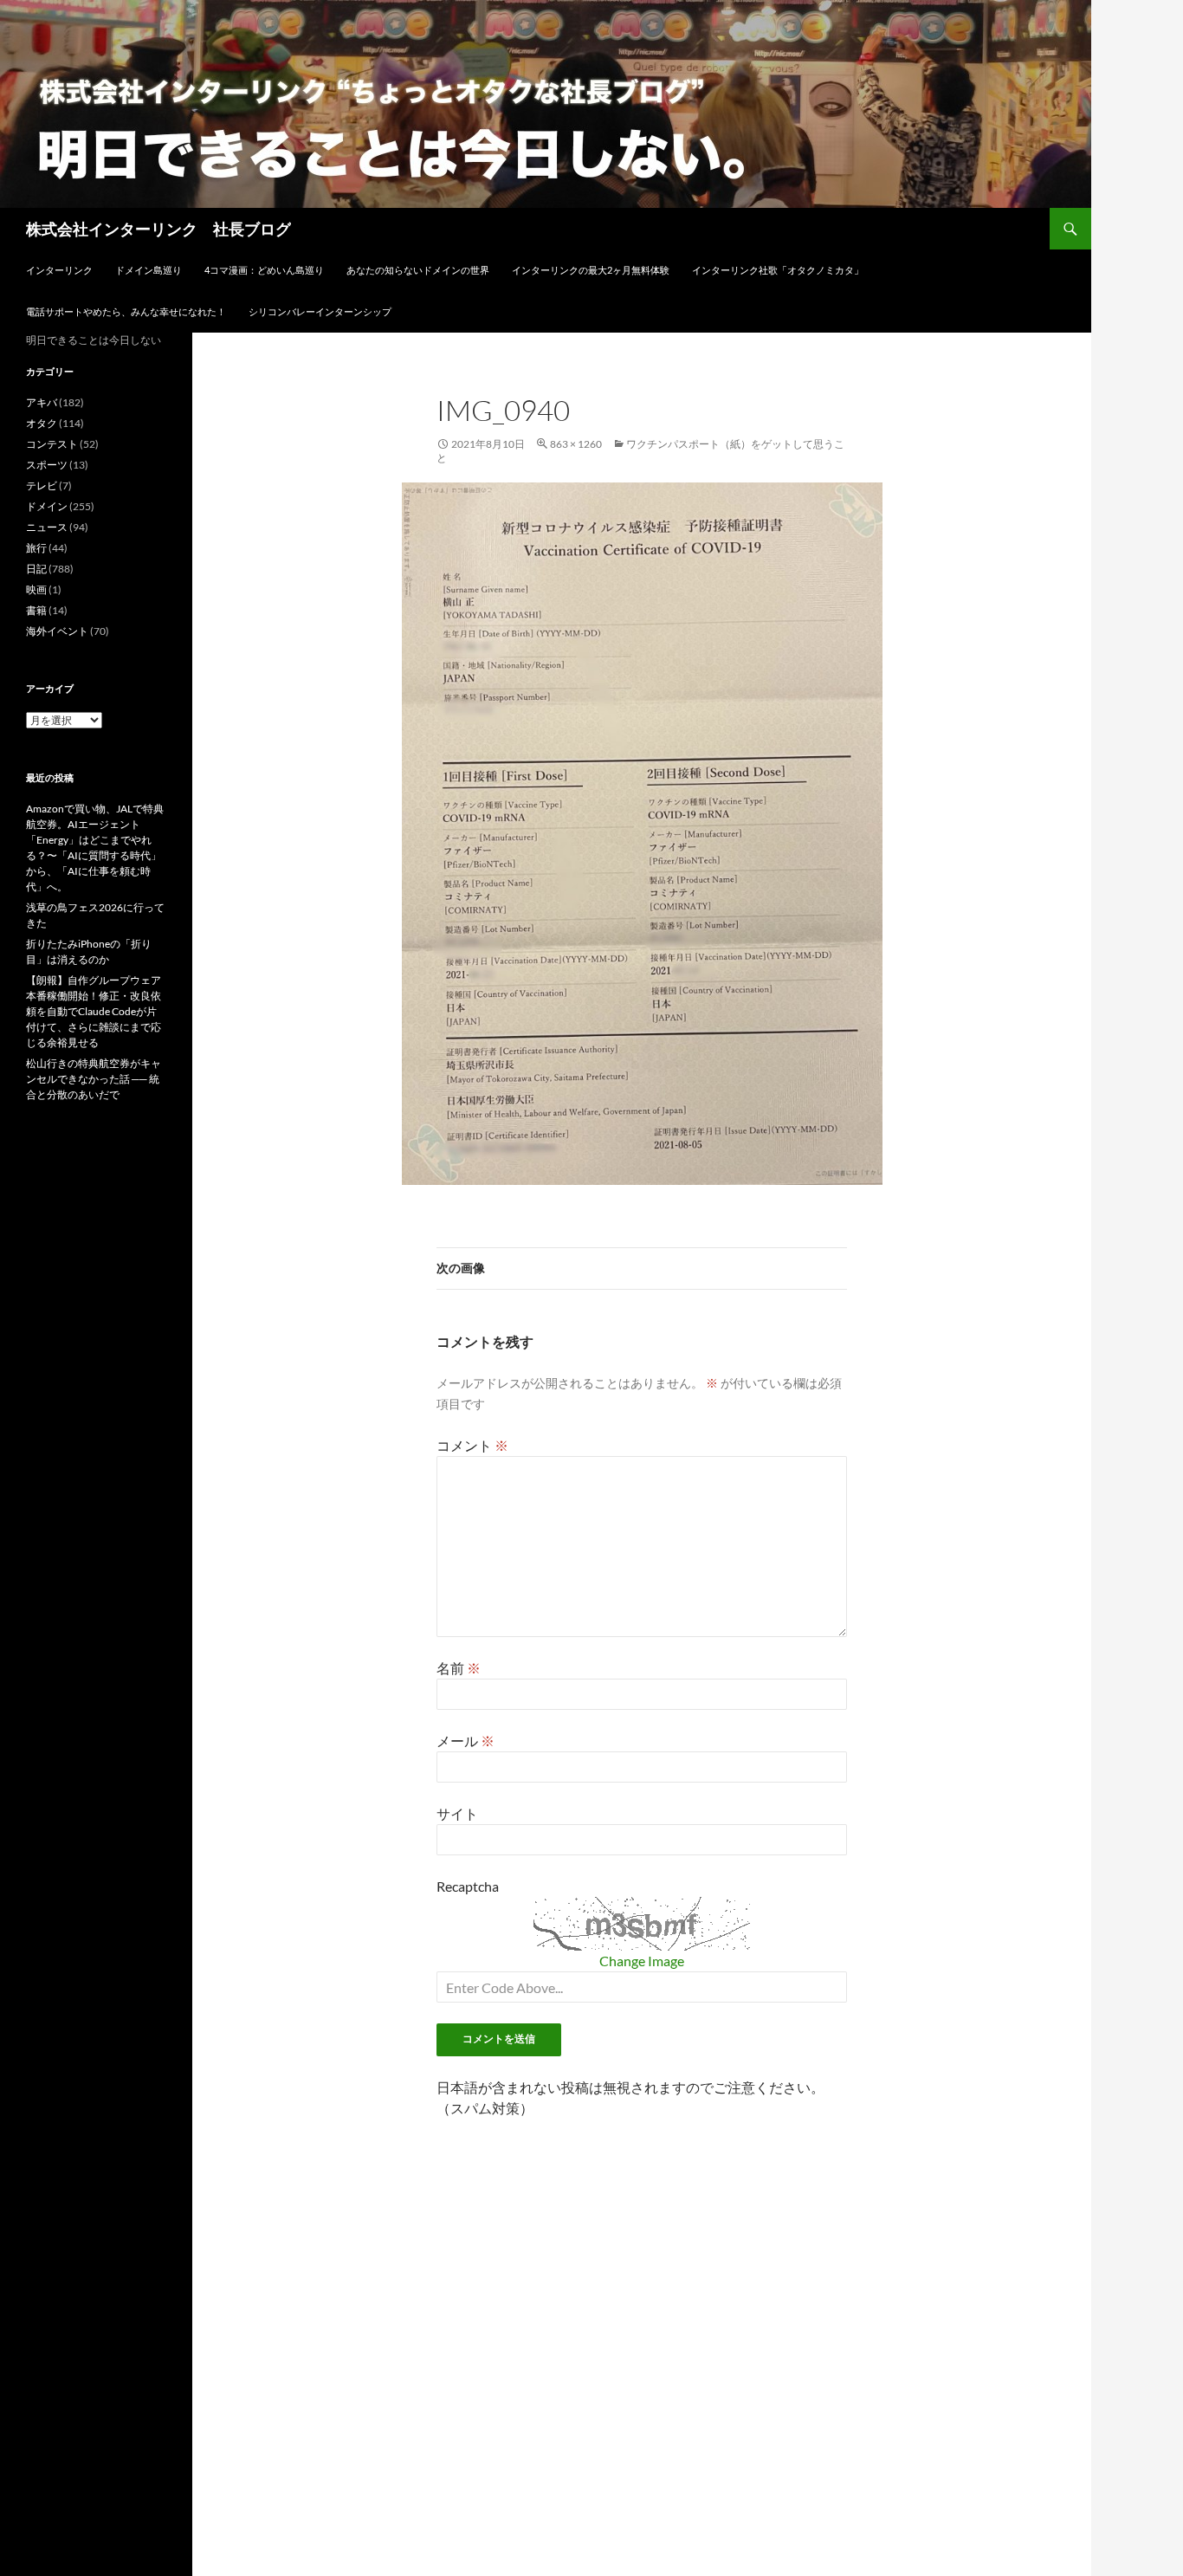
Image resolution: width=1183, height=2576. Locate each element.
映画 (36, 589)
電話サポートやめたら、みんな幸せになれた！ (126, 311)
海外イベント (57, 631)
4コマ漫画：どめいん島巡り (264, 270)
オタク (42, 423)
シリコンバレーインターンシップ (320, 311)
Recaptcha (468, 1886)
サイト (457, 1813)
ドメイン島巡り (149, 270)
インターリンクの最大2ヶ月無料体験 (591, 270)
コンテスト (52, 444)
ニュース (47, 527)
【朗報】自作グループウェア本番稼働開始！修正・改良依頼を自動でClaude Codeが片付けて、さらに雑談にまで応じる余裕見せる (94, 1011)
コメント (472, 1445)
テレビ (42, 485)
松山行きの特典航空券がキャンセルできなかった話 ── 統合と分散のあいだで (94, 1079)
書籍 (36, 610)
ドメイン (47, 506)
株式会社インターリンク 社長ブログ (158, 229)
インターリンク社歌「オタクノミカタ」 (778, 270)
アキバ (42, 402)
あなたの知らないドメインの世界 (418, 270)
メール (465, 1741)
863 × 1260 (576, 444)
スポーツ (47, 465)
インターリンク (59, 270)
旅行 (36, 548)
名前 (459, 1668)
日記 (36, 569)
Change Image (642, 1961)
